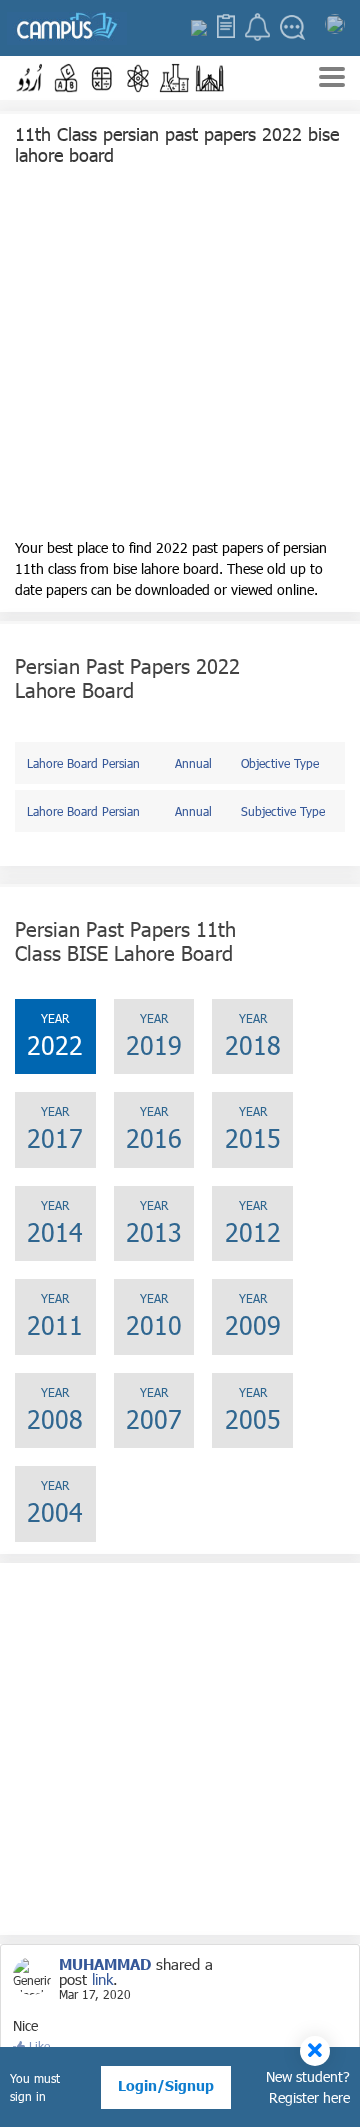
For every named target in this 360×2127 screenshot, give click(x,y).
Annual (193, 763)
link (102, 1979)
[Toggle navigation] (332, 79)
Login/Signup (166, 2085)
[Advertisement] (180, 357)
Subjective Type (283, 811)
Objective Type (280, 763)
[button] (30, 78)
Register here (309, 2097)
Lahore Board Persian (83, 763)
